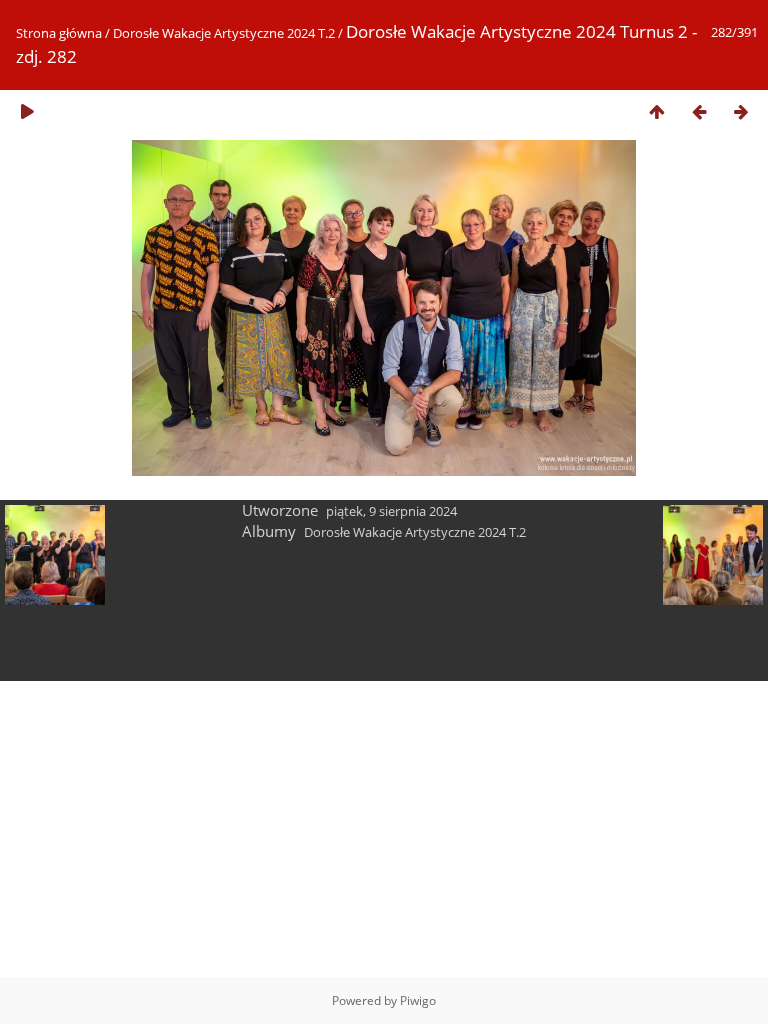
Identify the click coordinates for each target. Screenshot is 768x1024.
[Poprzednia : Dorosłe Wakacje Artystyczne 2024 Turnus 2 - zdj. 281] (699, 111)
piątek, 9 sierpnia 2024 (391, 511)
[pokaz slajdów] (27, 111)
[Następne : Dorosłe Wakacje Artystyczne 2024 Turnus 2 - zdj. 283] (741, 111)
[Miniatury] (657, 111)
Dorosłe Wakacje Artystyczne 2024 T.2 (224, 33)
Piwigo (418, 1000)
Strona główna (59, 33)
